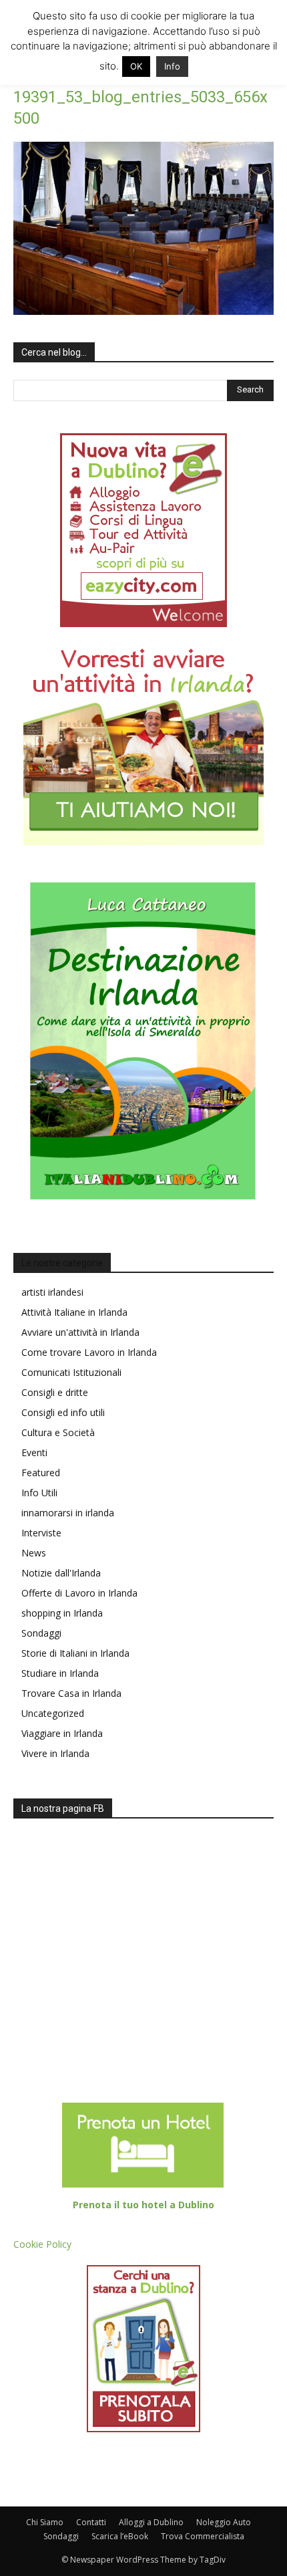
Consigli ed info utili (63, 1412)
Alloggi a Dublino (151, 2522)
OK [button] (136, 66)
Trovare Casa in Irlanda (71, 1693)
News (34, 1553)
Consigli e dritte (55, 1392)
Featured (41, 1473)
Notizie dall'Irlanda (61, 1573)
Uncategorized (53, 1713)
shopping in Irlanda (62, 1613)
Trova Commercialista (203, 2536)
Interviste (41, 1533)
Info (172, 66)
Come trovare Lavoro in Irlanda (89, 1352)
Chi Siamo (45, 2522)
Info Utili (39, 1493)
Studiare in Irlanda (60, 1673)
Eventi (34, 1452)
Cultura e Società (58, 1432)
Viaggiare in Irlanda (62, 1733)
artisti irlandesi (52, 1292)
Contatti (91, 2522)
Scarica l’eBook (120, 2536)
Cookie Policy (42, 2244)
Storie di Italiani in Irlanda (75, 1653)
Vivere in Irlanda (55, 1753)
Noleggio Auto (224, 2522)
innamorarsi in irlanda (68, 1513)
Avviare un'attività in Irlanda (80, 1332)
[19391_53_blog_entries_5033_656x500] (143, 311)
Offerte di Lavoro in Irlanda (79, 1593)
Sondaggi (41, 1633)
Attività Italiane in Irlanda (74, 1312)
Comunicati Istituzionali (71, 1372)
